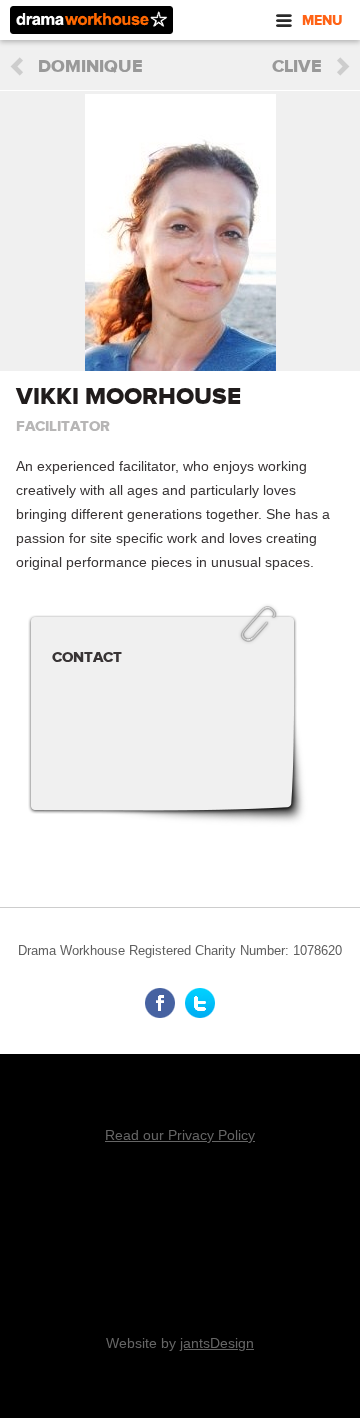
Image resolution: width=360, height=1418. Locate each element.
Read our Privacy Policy (180, 1135)
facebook (160, 1003)
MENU (322, 20)
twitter (200, 1003)
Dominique (90, 67)
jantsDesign (217, 1343)
